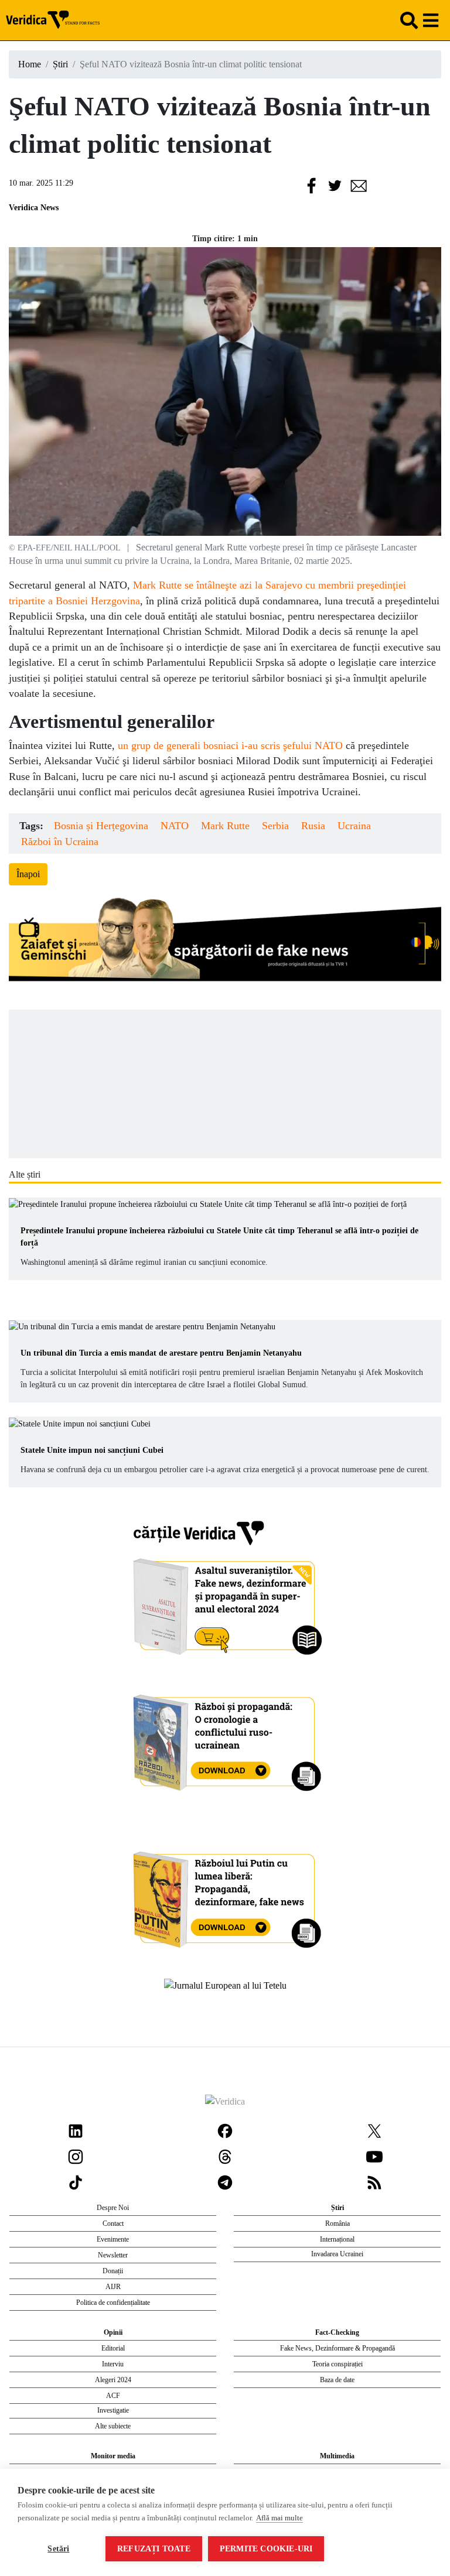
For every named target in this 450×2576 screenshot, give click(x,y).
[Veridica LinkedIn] (76, 2130)
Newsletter (113, 2255)
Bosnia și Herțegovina (101, 826)
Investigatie (113, 2410)
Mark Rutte (225, 826)
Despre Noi (113, 2208)
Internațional (337, 2239)
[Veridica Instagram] (76, 2156)
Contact (113, 2223)
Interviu (113, 2364)
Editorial (113, 2348)
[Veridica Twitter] (374, 2130)
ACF (113, 2396)
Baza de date (337, 2380)
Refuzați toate (154, 2549)
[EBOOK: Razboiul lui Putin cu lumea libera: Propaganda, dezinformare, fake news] (225, 1894)
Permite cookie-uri (266, 2549)
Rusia (313, 826)
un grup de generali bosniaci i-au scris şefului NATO (230, 745)
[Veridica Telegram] (225, 2182)
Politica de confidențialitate (113, 2303)
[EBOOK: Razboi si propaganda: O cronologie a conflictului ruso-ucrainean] (225, 1738)
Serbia (275, 826)
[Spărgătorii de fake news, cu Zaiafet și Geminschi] (225, 942)
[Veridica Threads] (225, 2156)
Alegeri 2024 (113, 2380)
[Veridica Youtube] (374, 2156)
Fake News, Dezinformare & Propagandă (337, 2348)
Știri (60, 64)
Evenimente (113, 2239)
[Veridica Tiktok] (76, 2182)
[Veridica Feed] (374, 2182)
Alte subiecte (113, 2426)
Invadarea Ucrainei (337, 2254)
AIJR (113, 2287)
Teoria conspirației (337, 2364)
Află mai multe (279, 2518)
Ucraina (354, 826)
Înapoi (28, 874)
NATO (175, 826)
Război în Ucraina (60, 841)
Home (30, 64)
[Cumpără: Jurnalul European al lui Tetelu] (225, 1985)
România (337, 2223)
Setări (58, 2549)
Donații (113, 2271)
